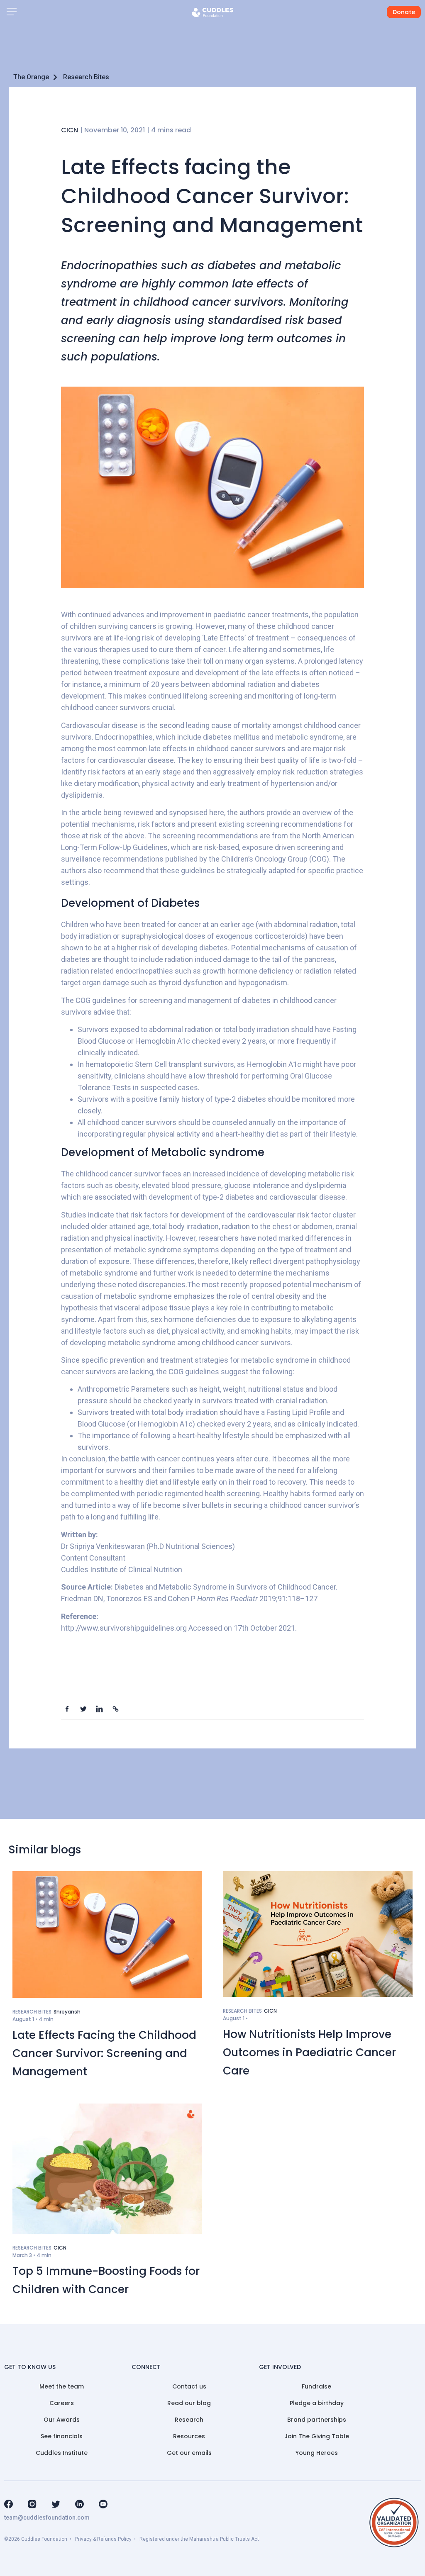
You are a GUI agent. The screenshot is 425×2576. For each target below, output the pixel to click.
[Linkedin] (99, 1709)
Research (189, 2420)
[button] (11, 12)
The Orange (31, 77)
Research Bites (86, 77)
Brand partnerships (317, 2420)
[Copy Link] (116, 1709)
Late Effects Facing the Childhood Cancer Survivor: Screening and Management (104, 2053)
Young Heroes (317, 2453)
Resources (189, 2436)
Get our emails (189, 2453)
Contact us (189, 2386)
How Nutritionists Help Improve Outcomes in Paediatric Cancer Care (309, 2053)
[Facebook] (67, 1709)
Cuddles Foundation (44, 2539)
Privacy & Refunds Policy (103, 2539)
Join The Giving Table (317, 2436)
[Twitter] (83, 1709)
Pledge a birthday (317, 2403)
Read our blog (189, 2403)
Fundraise (316, 2386)
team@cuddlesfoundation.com (47, 2518)
